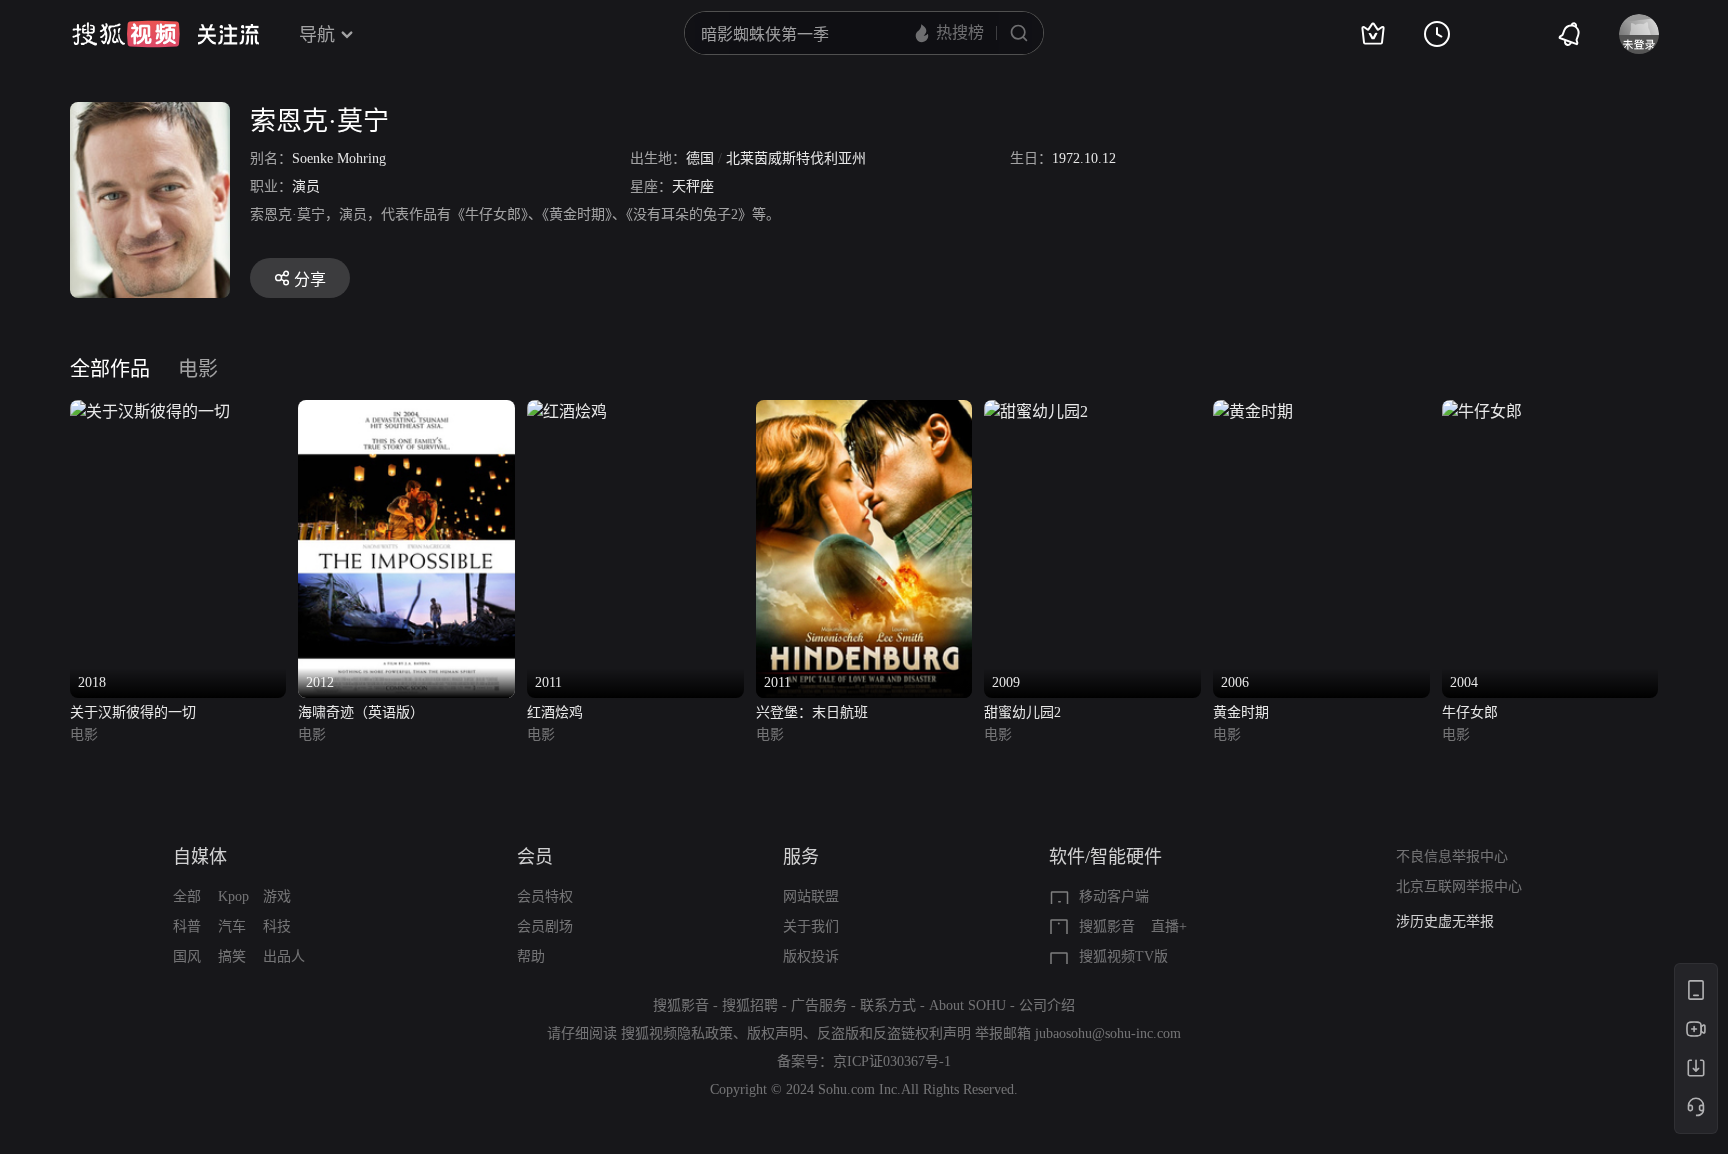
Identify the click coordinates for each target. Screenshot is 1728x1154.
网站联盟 (811, 896)
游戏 (277, 896)
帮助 (531, 956)
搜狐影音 (1107, 926)
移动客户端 (1114, 896)
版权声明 (775, 1033)
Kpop (233, 896)
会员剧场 (545, 926)
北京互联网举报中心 (1459, 886)
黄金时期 (1241, 712)
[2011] (567, 411)
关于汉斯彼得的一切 (133, 712)
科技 (277, 926)
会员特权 (545, 896)
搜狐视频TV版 (1123, 956)
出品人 (284, 956)
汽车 (232, 926)
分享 (310, 279)
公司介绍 (1047, 1005)
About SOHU (967, 1005)
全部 (187, 896)
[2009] (1036, 411)
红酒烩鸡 (555, 712)
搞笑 (232, 956)
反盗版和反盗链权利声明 (894, 1033)
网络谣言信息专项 (1452, 924)
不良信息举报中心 (1452, 856)
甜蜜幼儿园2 (1022, 712)
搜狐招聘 (750, 1005)
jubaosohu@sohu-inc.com (1108, 1033)
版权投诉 (811, 956)
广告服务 (819, 1005)
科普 (187, 926)
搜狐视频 (126, 34)
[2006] (1253, 411)
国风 (187, 956)
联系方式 (888, 1005)
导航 (317, 35)
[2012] (406, 411)
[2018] (150, 411)
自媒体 (200, 857)
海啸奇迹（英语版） (361, 712)
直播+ (1169, 926)
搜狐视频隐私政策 (677, 1033)
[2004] (1482, 411)
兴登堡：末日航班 (812, 712)
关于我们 (811, 926)
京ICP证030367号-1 (892, 1061)
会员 (535, 857)
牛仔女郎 (1470, 712)
